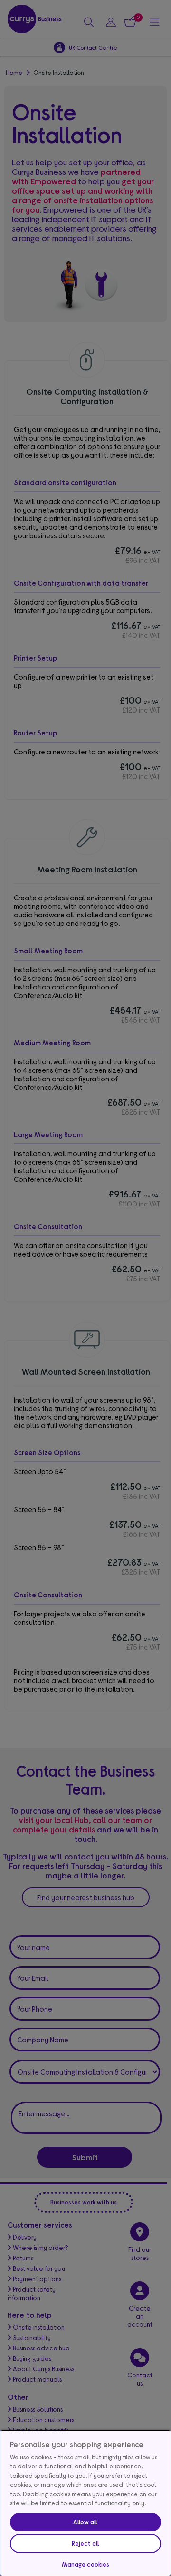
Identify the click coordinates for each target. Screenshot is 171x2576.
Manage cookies (86, 2564)
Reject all (85, 2543)
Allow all (85, 2522)
